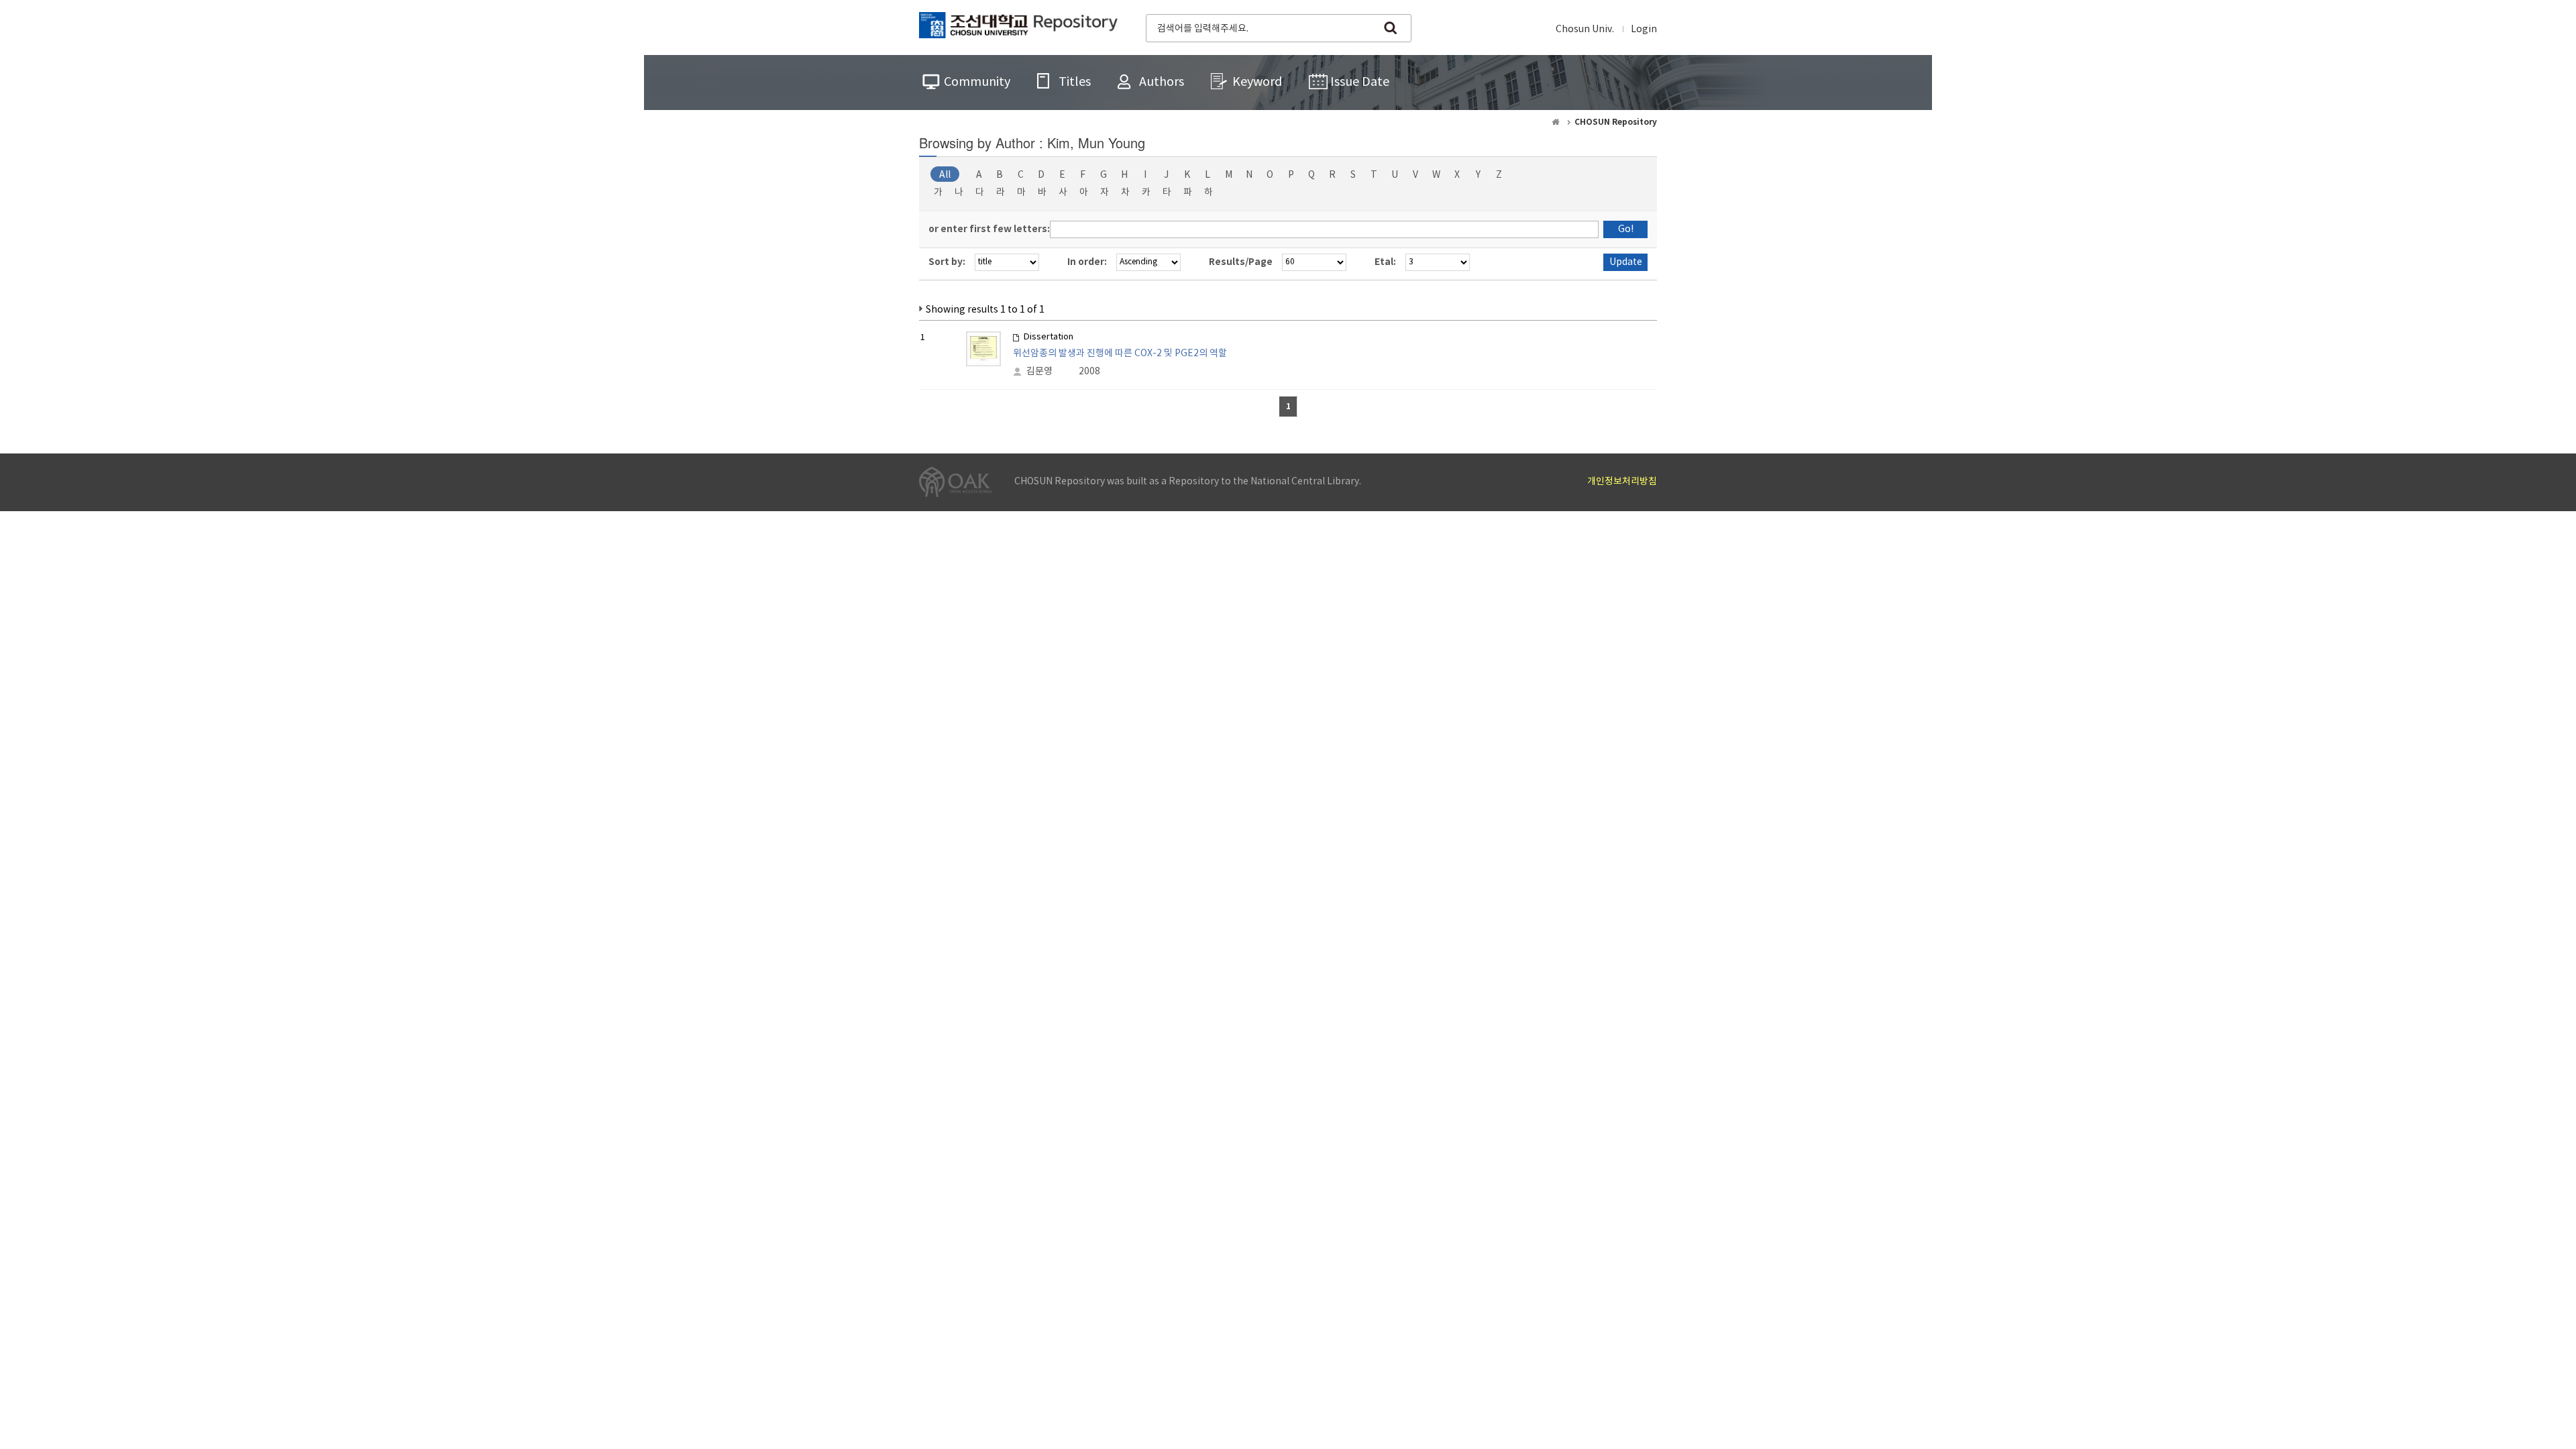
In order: (1087, 262)
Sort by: (947, 262)
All (945, 175)
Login (1644, 30)
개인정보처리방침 (1622, 482)
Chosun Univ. (1585, 30)
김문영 (1039, 372)
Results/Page (1241, 262)
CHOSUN (1018, 27)
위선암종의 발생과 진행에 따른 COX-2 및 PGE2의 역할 (1120, 354)
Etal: (1385, 262)
